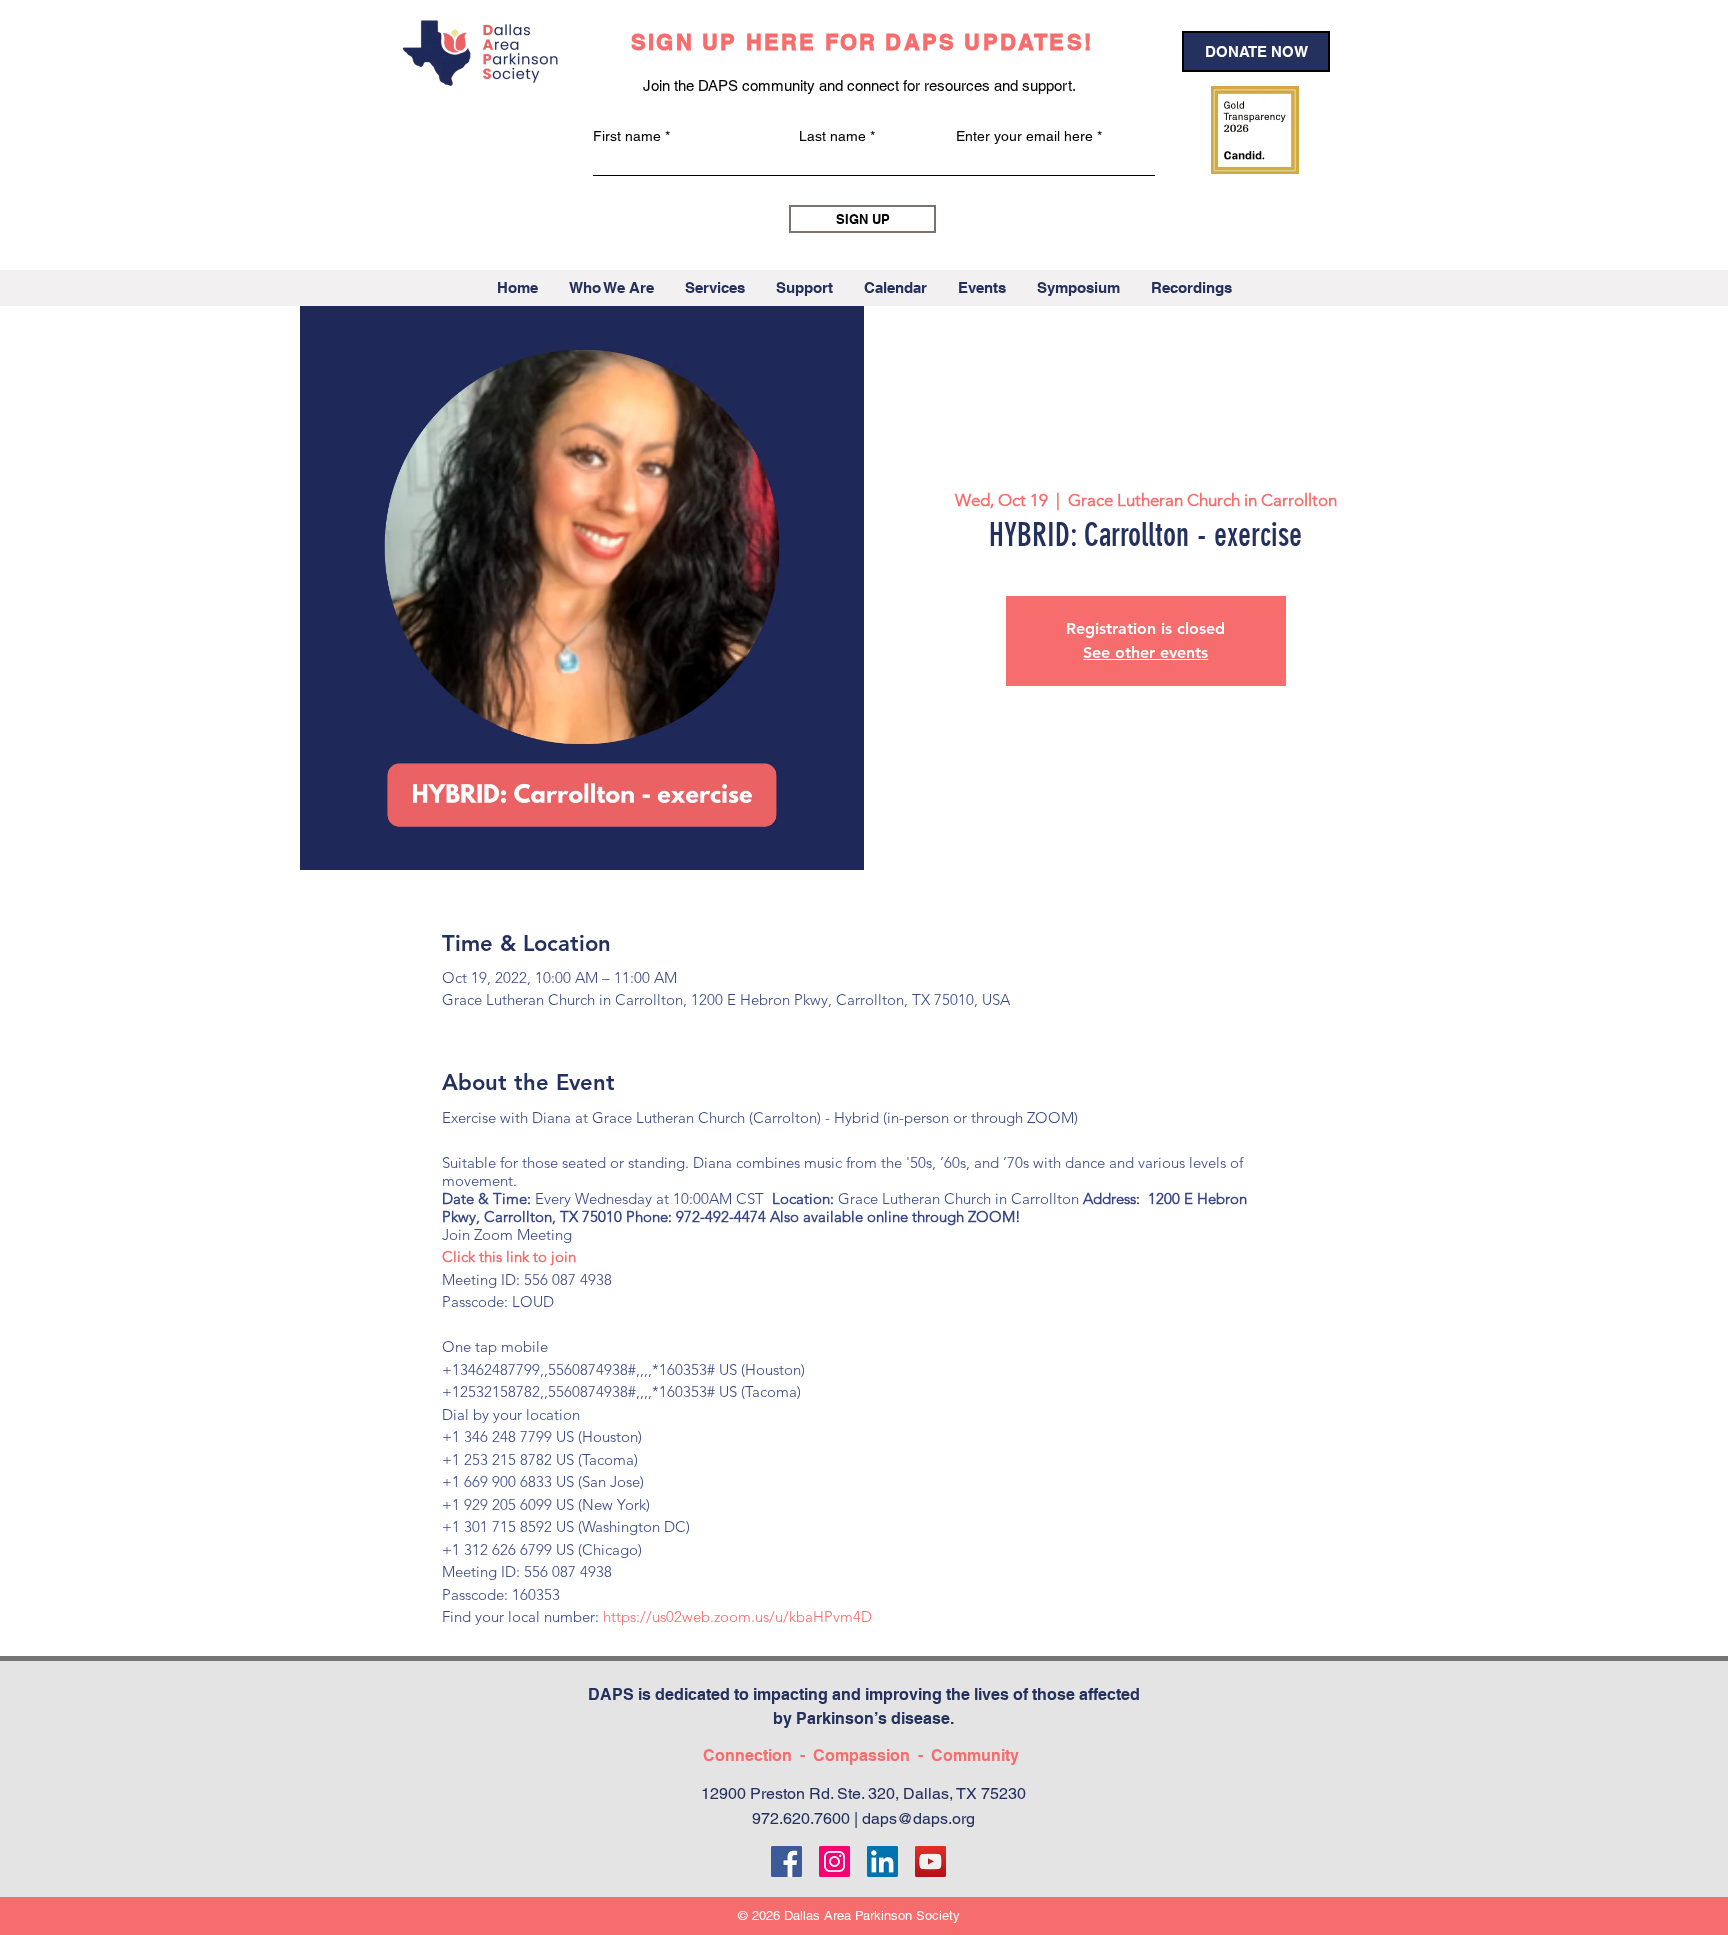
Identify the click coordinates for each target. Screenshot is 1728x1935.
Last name (832, 136)
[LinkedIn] (882, 1861)
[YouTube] (930, 1861)
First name (627, 136)
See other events (1145, 652)
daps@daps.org (918, 1818)
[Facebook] (786, 1861)
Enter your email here (1024, 136)
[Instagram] (834, 1861)
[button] (611, 288)
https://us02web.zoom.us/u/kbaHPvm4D (737, 1616)
